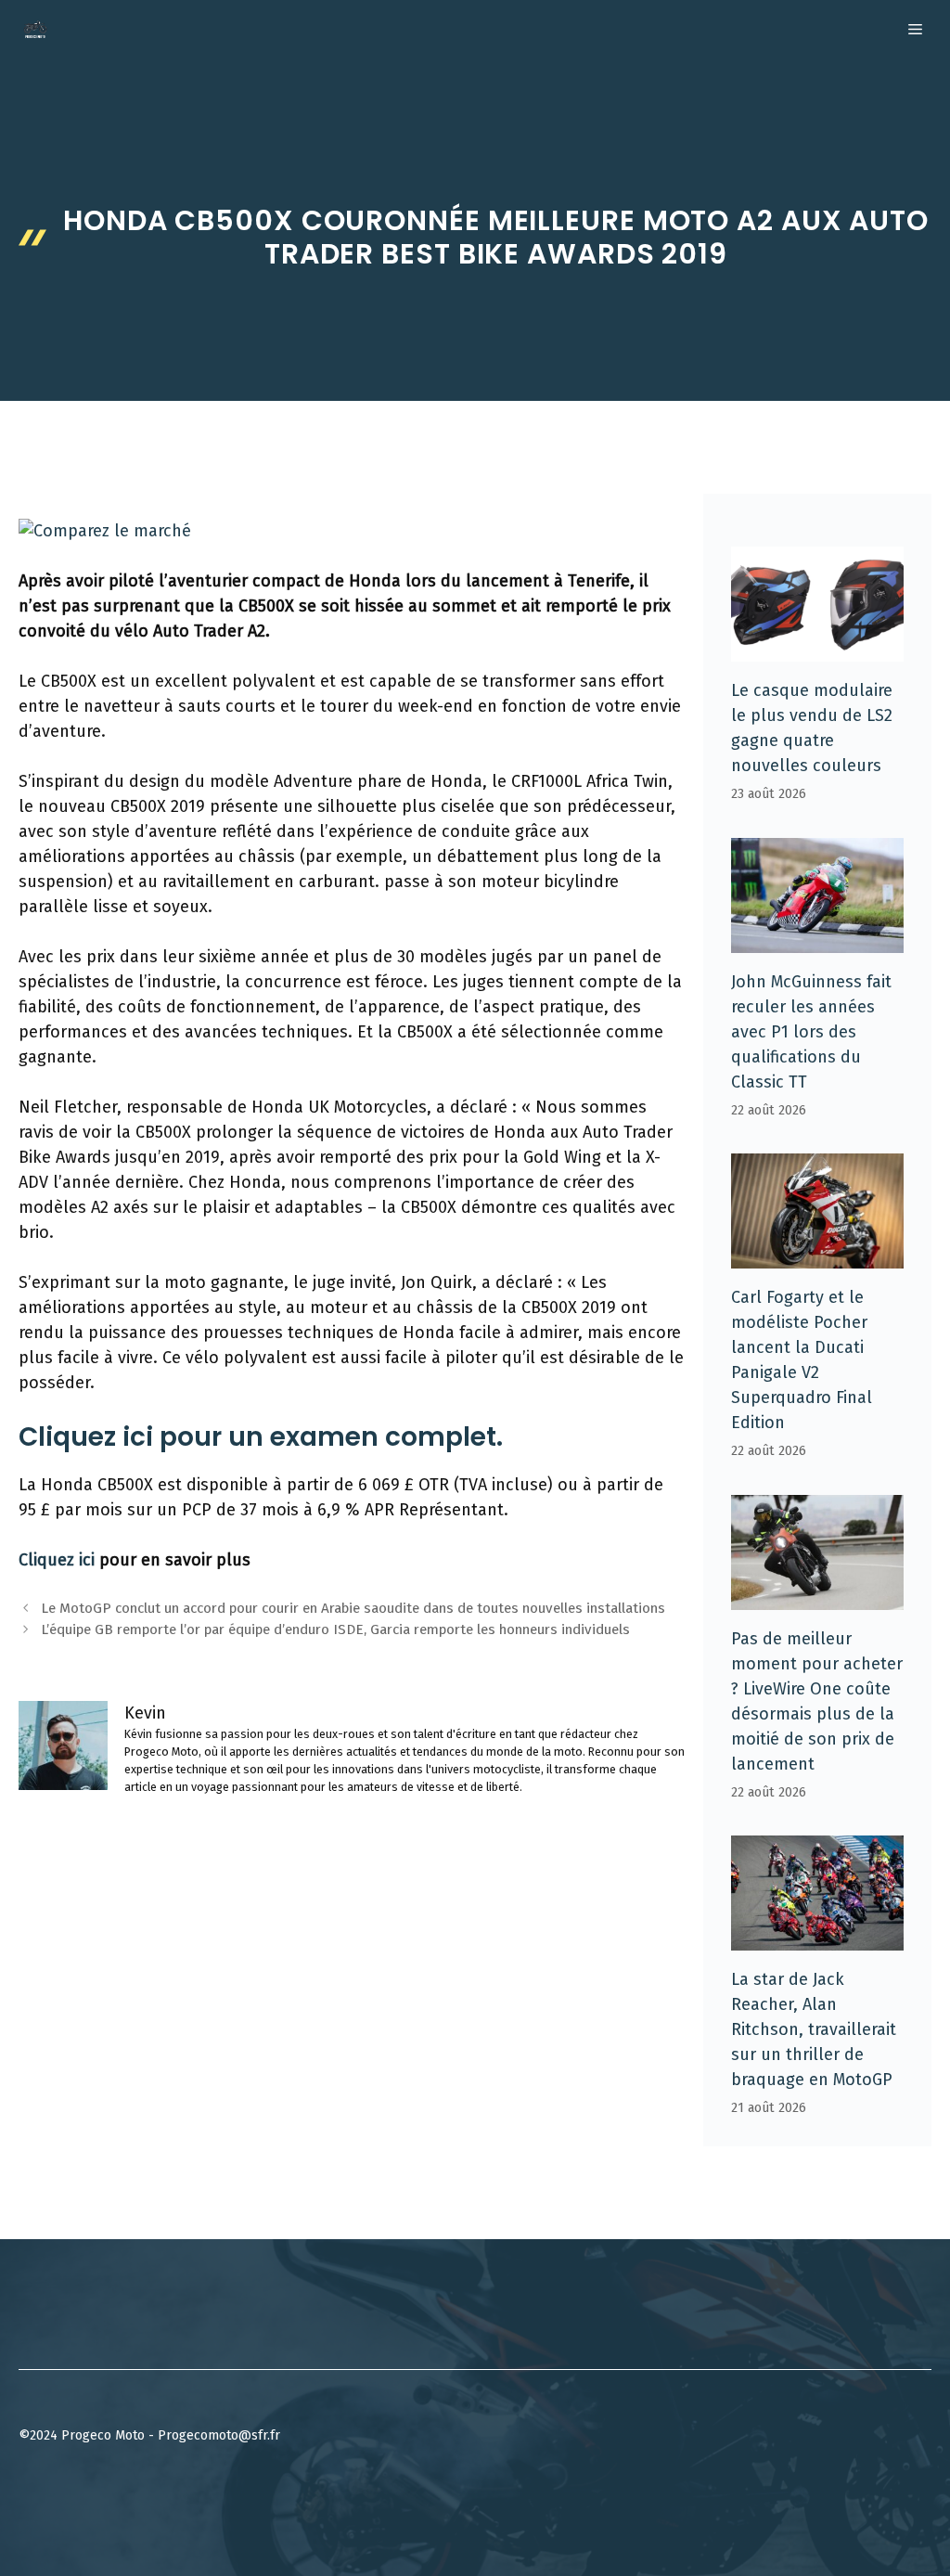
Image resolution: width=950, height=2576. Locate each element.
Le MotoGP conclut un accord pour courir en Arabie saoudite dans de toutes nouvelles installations (353, 1608)
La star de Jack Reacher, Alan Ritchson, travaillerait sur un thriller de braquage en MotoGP (814, 2029)
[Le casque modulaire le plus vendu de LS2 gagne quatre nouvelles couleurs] (817, 649)
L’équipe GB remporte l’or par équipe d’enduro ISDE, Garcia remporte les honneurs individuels (335, 1629)
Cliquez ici (57, 1560)
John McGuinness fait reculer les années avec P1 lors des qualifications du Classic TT (811, 1032)
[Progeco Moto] (35, 30)
